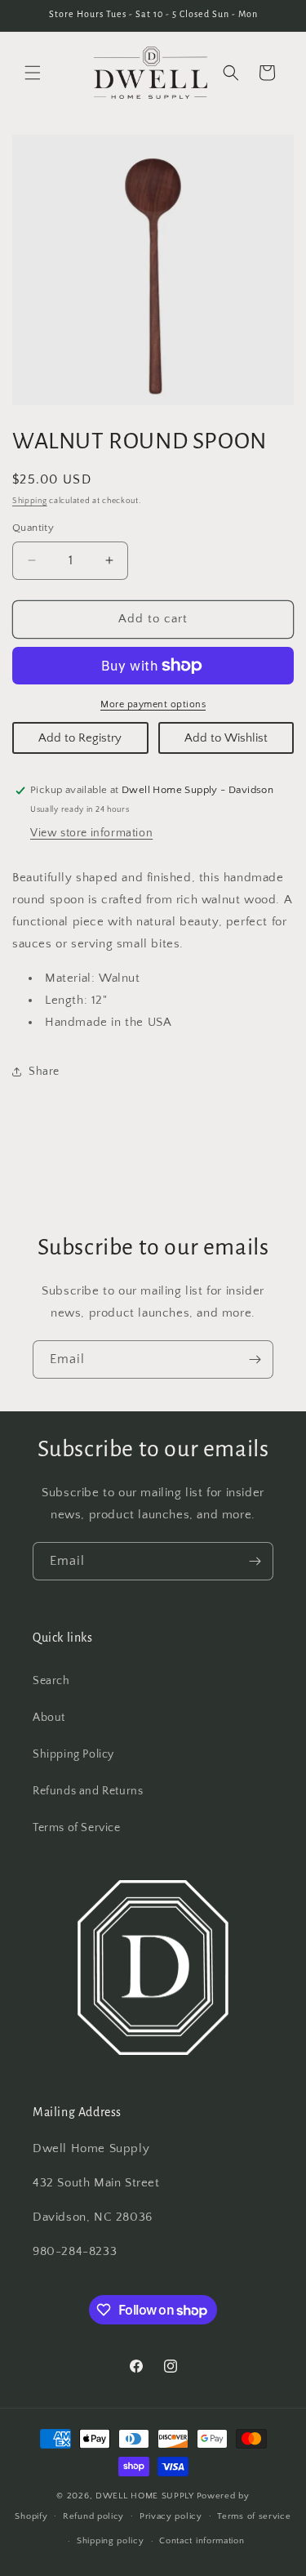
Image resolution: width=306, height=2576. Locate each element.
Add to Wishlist (226, 738)
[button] (33, 73)
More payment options (153, 704)
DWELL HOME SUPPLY (145, 2496)
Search (51, 1681)
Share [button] (44, 1072)
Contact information (202, 2541)
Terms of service (254, 2516)
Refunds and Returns (88, 1791)
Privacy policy (171, 2516)
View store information (91, 833)
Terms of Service (77, 1828)
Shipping (30, 501)
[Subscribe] (255, 1359)
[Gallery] (153, 270)
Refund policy (93, 2516)
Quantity (33, 528)
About (49, 1718)
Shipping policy (111, 2541)
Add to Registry (80, 738)
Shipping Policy (73, 1754)
